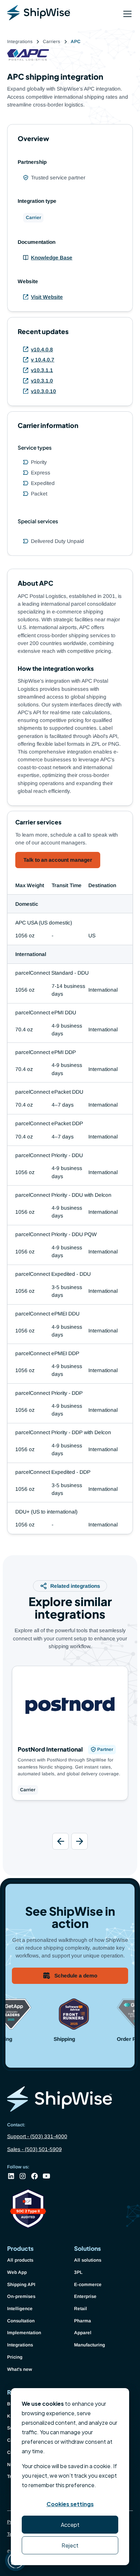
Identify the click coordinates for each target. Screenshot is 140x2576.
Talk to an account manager (58, 860)
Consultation (21, 2321)
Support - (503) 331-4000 (37, 2136)
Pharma (83, 2321)
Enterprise (85, 2296)
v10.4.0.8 (42, 349)
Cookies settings (70, 2504)
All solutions (88, 2260)
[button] (126, 14)
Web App (17, 2272)
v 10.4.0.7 (43, 360)
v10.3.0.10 (43, 391)
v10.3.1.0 (42, 381)
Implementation (24, 2333)
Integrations (20, 2345)
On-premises (21, 2296)
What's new (20, 2369)
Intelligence (20, 2309)
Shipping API (21, 2285)
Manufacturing (90, 2345)
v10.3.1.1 (42, 370)
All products (20, 2260)
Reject (70, 2545)
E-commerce (88, 2285)
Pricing (15, 2357)
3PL (78, 2272)
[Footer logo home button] (70, 2100)
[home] (39, 14)
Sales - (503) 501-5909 (34, 2149)
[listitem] (70, 1740)
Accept (70, 2525)
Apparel (83, 2333)
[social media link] (11, 2176)
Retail (81, 2309)
